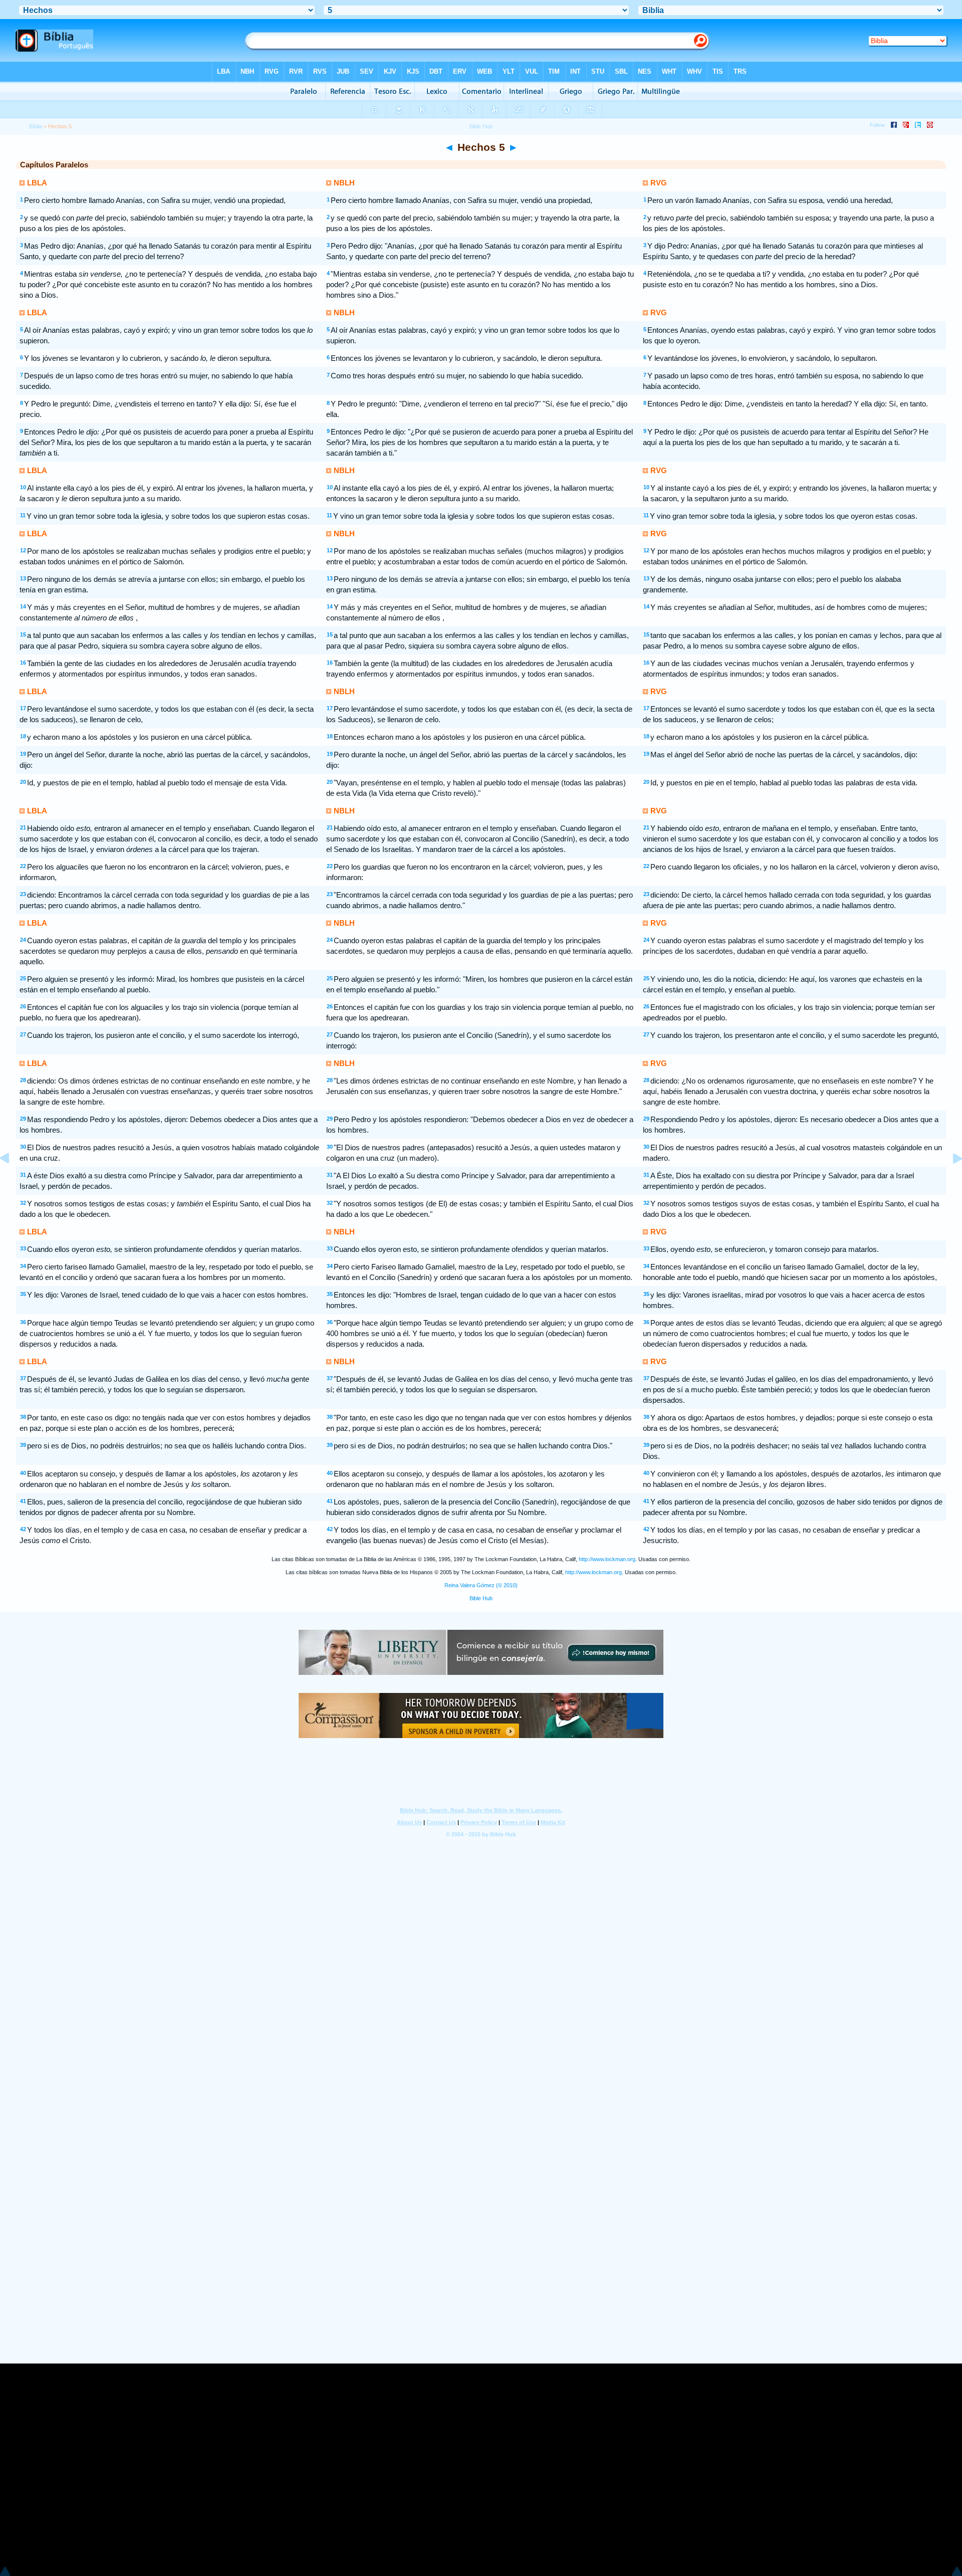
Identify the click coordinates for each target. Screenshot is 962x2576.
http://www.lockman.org (607, 1559)
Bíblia (36, 126)
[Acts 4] (13, 1181)
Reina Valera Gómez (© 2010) (481, 1585)
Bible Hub (481, 1598)
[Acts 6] (949, 1181)
